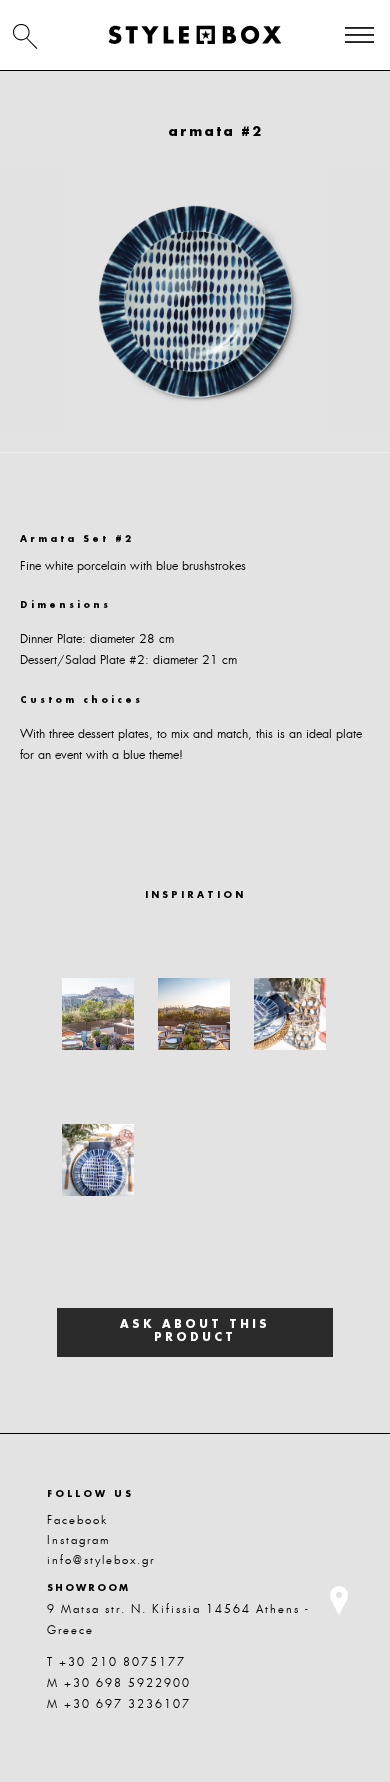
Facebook (77, 1520)
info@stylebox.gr (101, 1560)
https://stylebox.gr (195, 35)
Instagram (79, 1540)
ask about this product (195, 1332)
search (25, 36)
